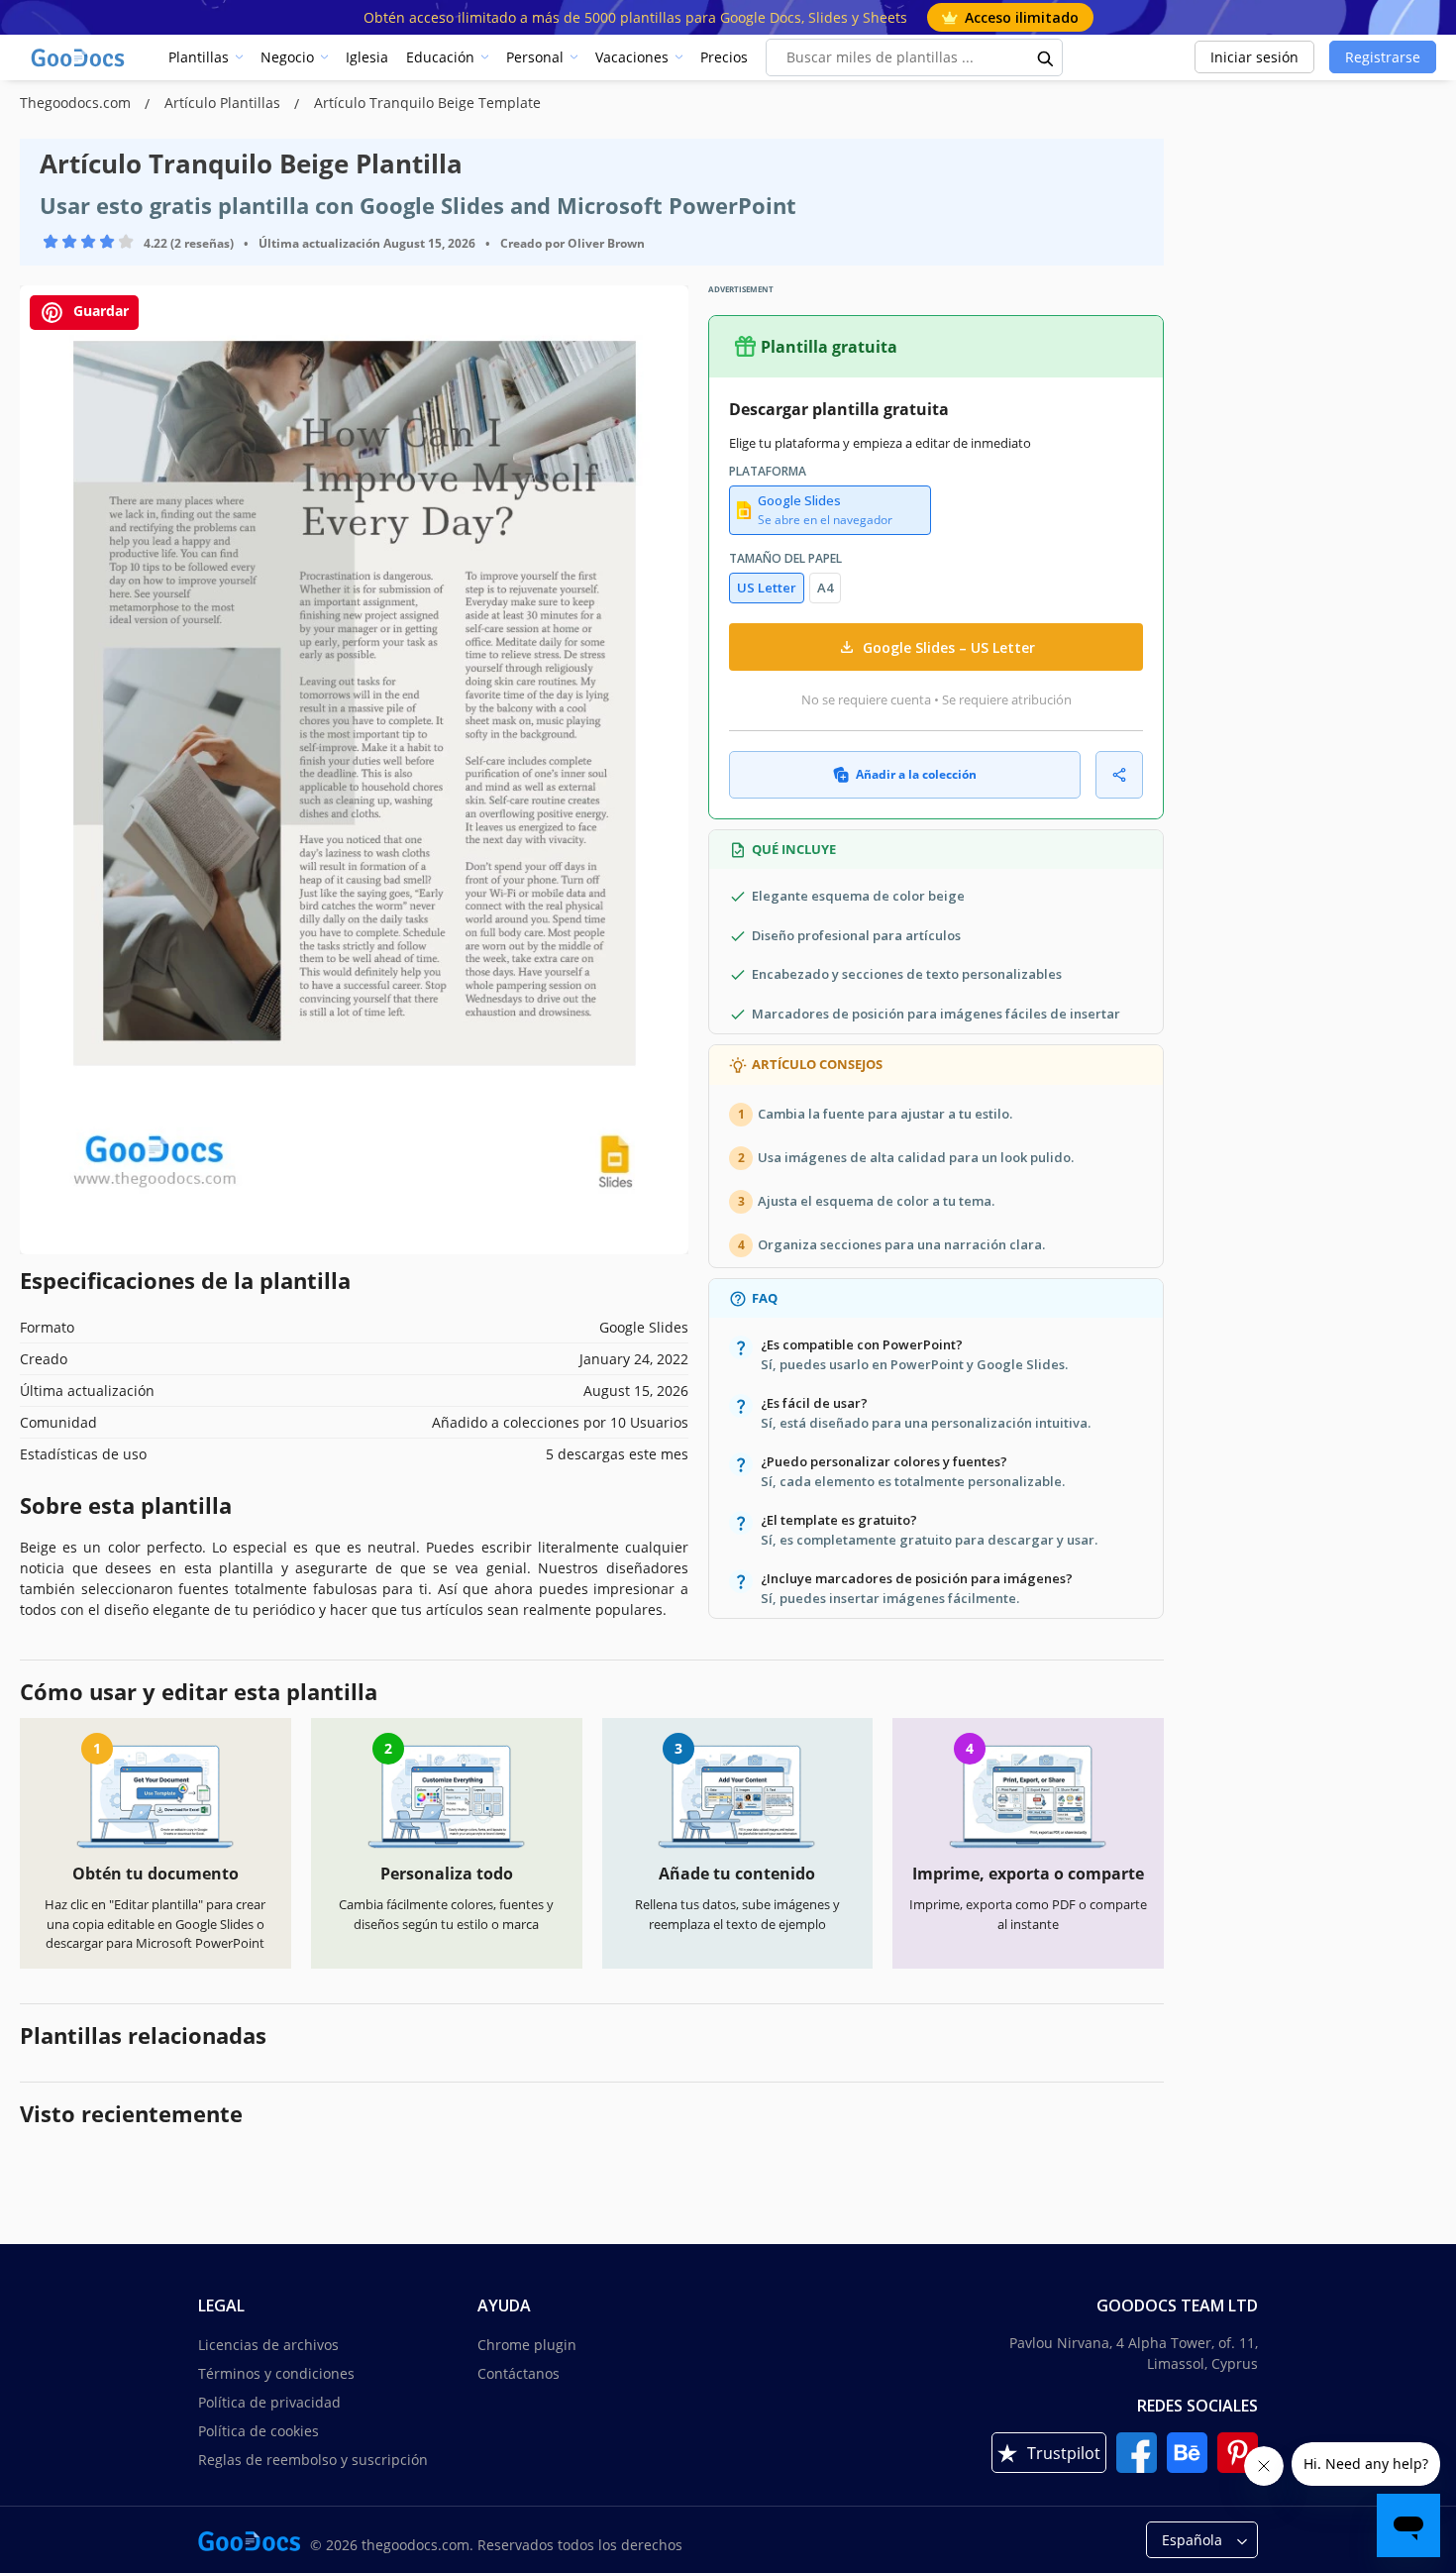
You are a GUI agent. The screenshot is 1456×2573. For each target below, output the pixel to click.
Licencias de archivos (268, 2345)
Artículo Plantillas (224, 103)
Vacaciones (632, 57)
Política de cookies (259, 2431)
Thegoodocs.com (77, 103)
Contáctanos (519, 2373)
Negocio (287, 57)
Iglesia (367, 57)
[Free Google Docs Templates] (79, 57)
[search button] (1046, 57)
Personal (535, 57)
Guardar (99, 311)
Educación (440, 57)
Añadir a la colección (916, 774)
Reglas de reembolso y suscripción (313, 2460)
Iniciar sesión (1254, 57)
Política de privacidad (269, 2402)
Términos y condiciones (276, 2373)
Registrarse (1383, 57)
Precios (724, 57)
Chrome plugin (527, 2345)
